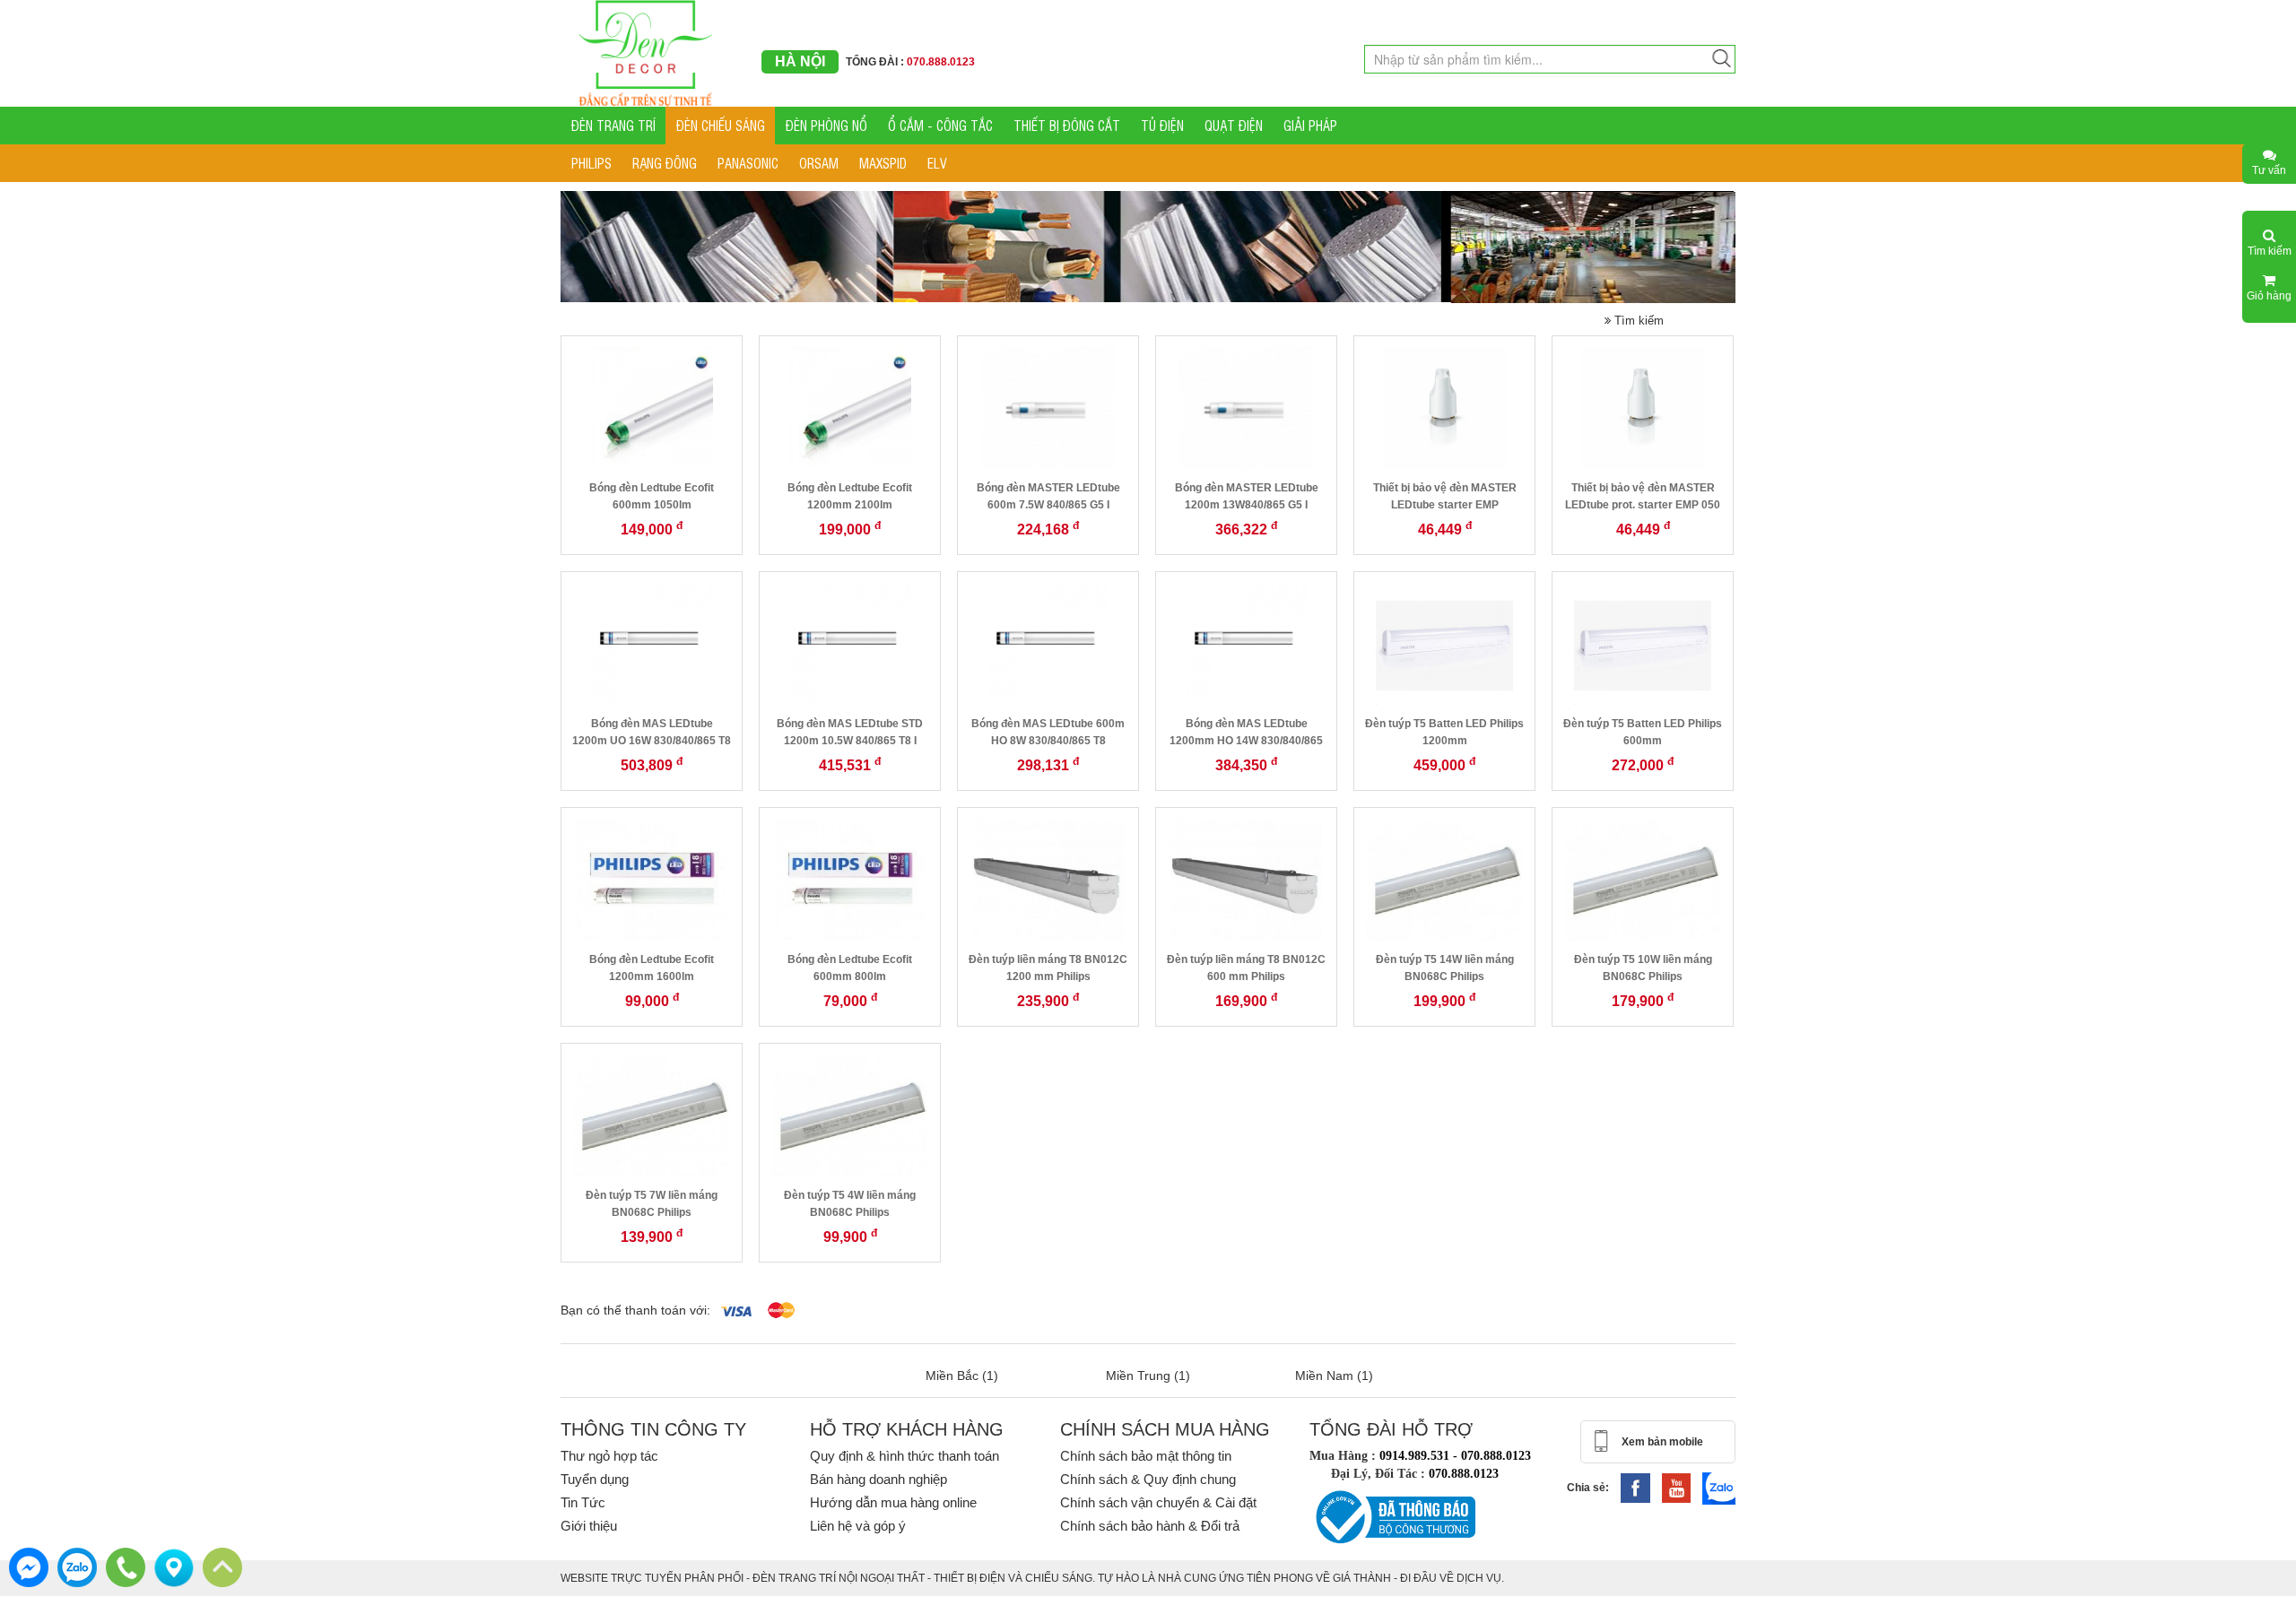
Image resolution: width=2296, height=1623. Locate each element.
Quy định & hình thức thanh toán (904, 1456)
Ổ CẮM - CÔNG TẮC (940, 125)
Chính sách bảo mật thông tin (1146, 1456)
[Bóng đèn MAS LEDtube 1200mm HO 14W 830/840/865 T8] (1247, 643)
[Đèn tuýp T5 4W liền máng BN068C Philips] (850, 1115)
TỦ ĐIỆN (1162, 125)
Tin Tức (583, 1502)
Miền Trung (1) (1148, 1376)
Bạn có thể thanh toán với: (635, 1310)
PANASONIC (748, 163)
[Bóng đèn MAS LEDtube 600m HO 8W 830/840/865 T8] (1048, 643)
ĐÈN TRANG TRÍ (613, 125)
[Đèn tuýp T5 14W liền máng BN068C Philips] (1445, 879)
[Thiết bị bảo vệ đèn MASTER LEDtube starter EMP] (1445, 407)
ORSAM (819, 163)
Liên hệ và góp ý (858, 1526)
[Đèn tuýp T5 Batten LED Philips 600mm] (1643, 643)
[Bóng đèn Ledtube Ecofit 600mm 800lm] (850, 879)
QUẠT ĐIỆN (1234, 125)
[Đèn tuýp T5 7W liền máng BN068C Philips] (652, 1115)
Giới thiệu (589, 1526)
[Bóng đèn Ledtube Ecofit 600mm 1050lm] (652, 407)
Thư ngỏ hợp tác (609, 1456)
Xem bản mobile (1662, 1442)
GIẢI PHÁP (1310, 125)
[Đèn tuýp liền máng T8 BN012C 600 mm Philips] (1246, 879)
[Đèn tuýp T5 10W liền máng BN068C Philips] (1643, 879)
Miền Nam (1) (1334, 1376)
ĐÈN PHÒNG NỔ (826, 125)
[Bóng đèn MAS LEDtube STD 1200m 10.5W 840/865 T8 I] (850, 643)
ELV (937, 163)
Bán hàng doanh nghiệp (878, 1479)
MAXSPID (883, 163)
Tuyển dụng (595, 1479)
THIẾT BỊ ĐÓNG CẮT (1067, 125)
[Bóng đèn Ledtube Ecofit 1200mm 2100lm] (850, 407)
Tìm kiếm (1637, 321)
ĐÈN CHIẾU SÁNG (721, 125)
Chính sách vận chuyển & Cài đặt (1158, 1502)
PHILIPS (591, 163)
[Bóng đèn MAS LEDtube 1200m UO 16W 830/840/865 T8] (652, 643)
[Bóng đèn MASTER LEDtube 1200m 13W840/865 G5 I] (1246, 407)
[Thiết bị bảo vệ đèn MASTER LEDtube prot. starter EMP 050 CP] (1643, 407)
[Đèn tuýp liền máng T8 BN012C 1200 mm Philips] (1048, 879)
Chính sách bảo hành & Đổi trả (1150, 1526)
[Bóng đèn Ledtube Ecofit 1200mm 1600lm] (652, 879)
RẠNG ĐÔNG (665, 163)
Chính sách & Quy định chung (1148, 1479)
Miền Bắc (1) (962, 1376)
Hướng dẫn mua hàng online (893, 1502)
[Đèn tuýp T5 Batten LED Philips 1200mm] (1445, 643)
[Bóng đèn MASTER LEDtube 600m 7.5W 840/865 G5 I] (1048, 407)
